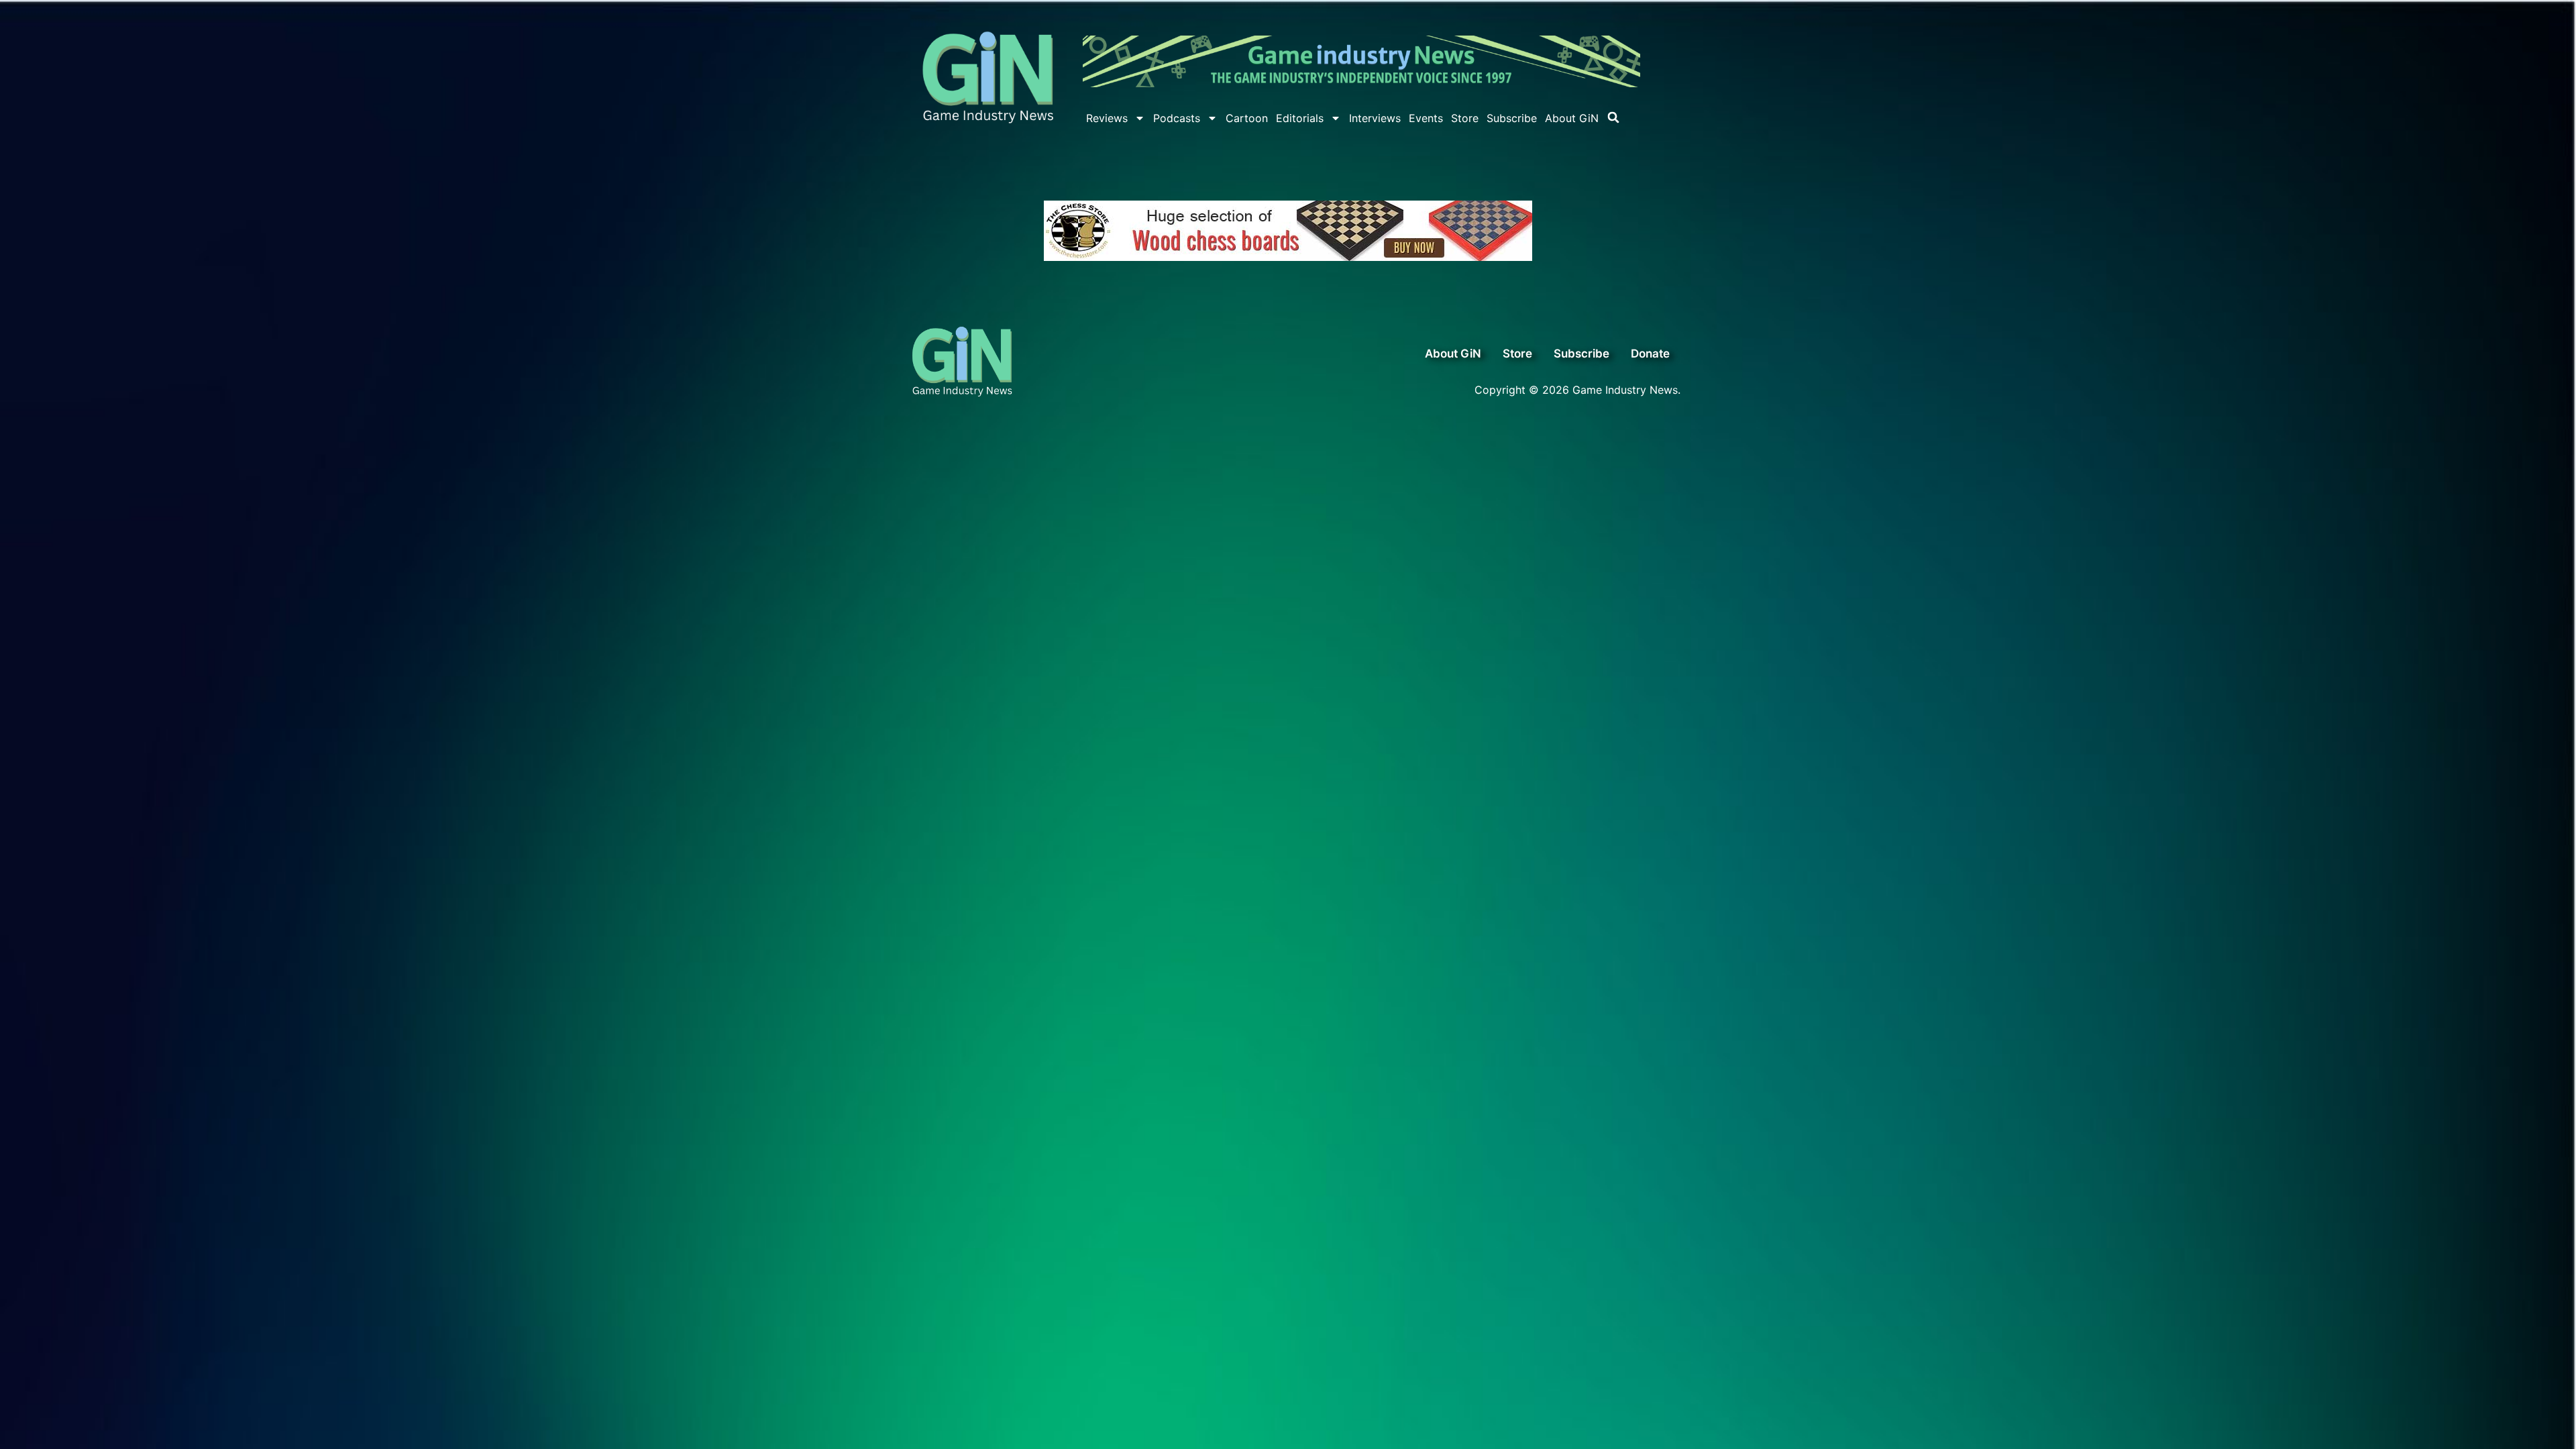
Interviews (1375, 118)
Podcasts (1177, 118)
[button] (1613, 117)
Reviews (1107, 118)
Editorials (1300, 118)
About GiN (1572, 118)
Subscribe (1512, 118)
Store (1465, 118)
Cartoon (1247, 118)
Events (1426, 118)
